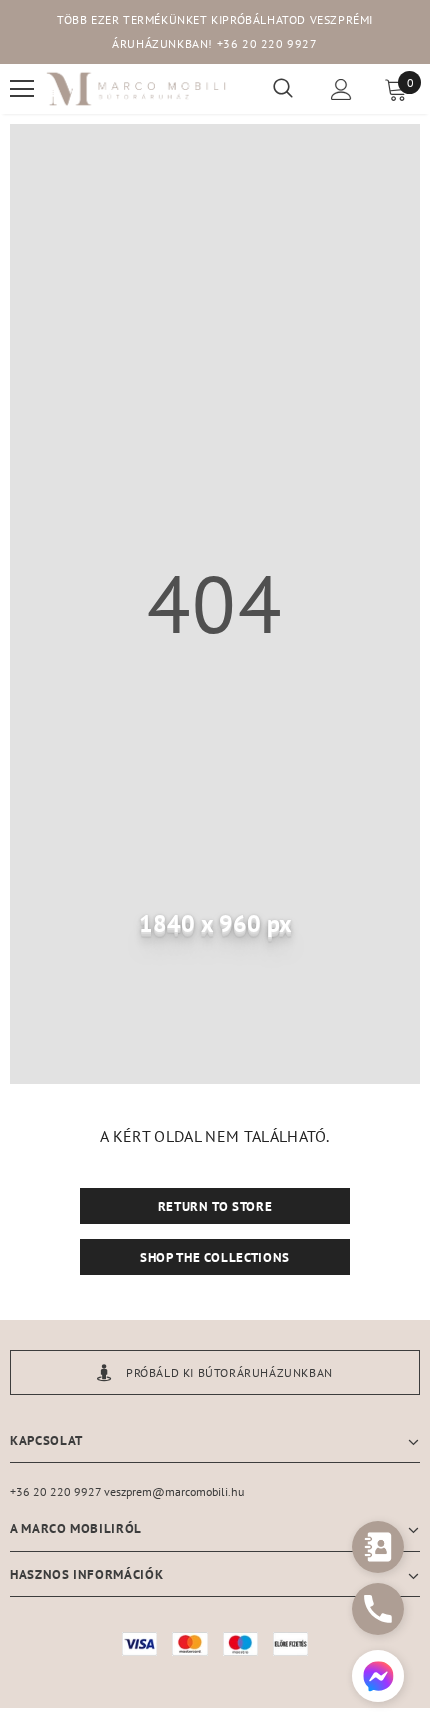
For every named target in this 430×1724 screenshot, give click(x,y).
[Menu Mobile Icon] (22, 89)
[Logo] (137, 89)
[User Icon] (341, 89)
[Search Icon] (283, 89)
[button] (378, 1678)
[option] (215, 1372)
